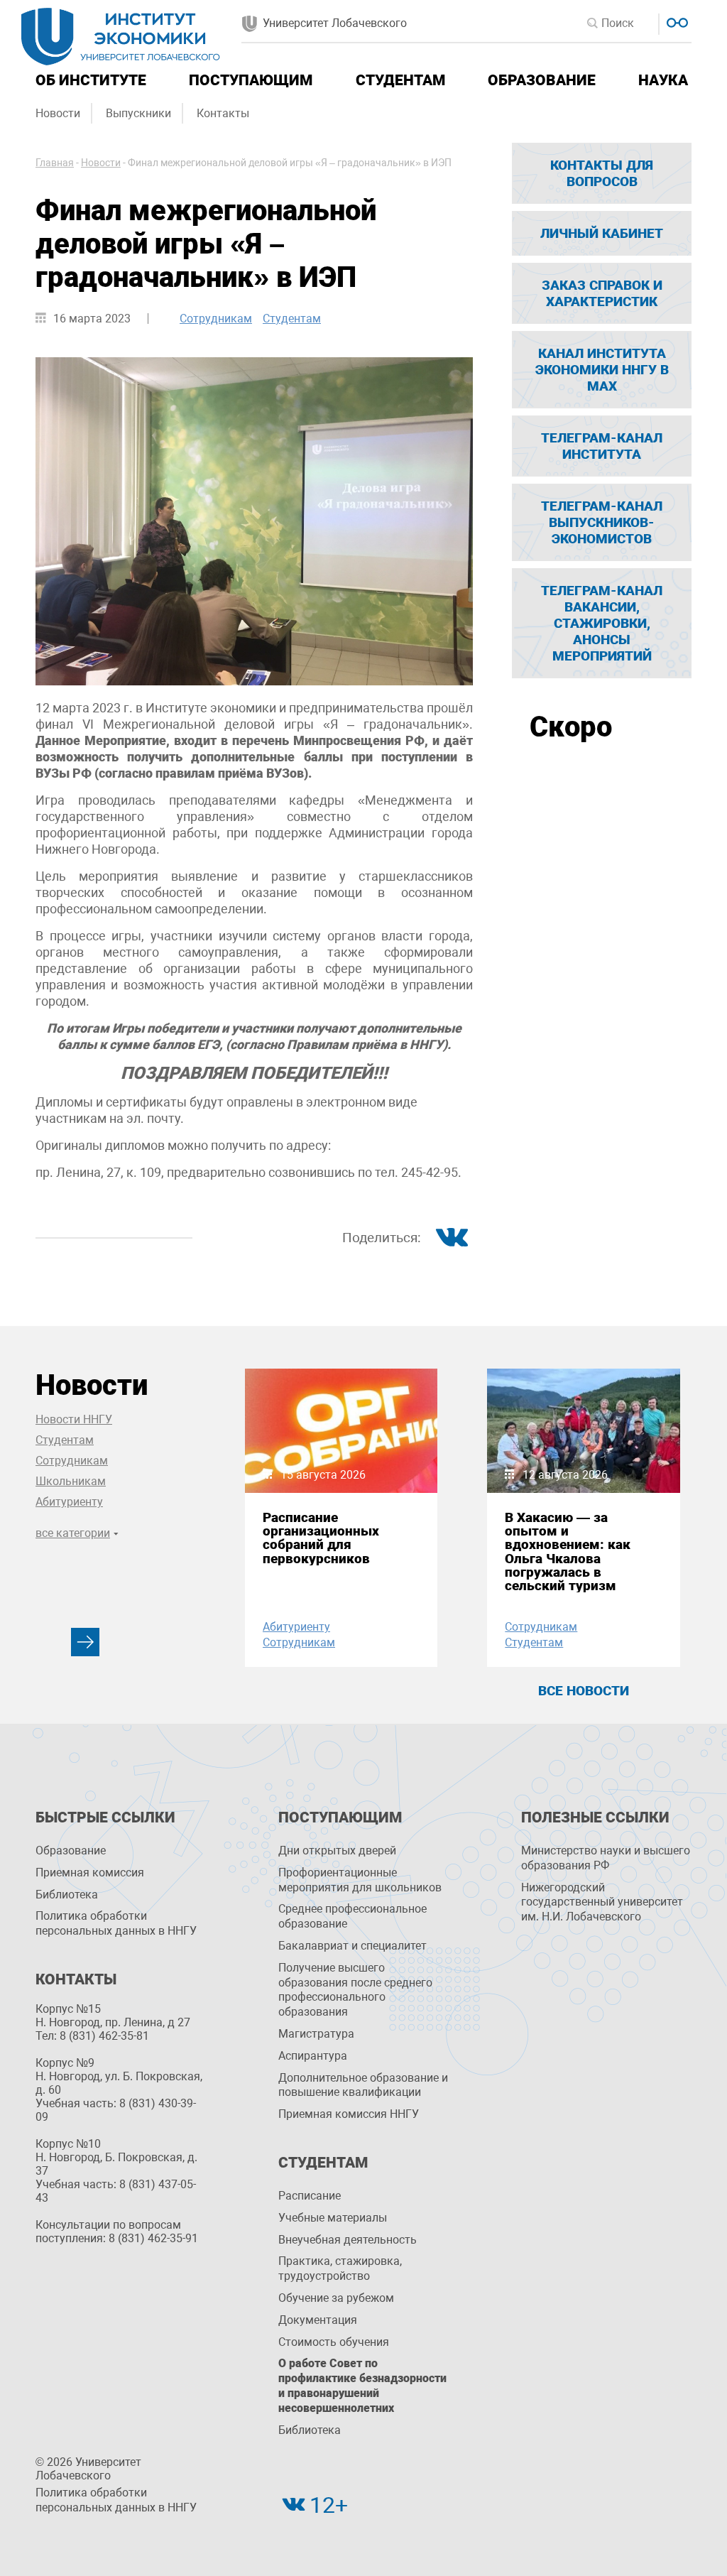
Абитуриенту (69, 1502)
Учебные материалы (333, 2218)
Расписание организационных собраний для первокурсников (321, 1538)
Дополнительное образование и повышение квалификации (363, 2085)
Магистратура (316, 2034)
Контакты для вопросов (602, 173)
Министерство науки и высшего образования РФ (606, 1858)
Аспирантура (313, 2056)
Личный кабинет (602, 233)
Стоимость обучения (334, 2342)
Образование (542, 80)
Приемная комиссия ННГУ (349, 2114)
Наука (663, 80)
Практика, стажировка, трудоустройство (340, 2268)
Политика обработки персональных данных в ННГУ (116, 1923)
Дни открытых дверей (337, 1851)
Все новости (584, 1691)
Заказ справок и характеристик (602, 293)
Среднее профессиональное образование (352, 1916)
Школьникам (71, 1481)
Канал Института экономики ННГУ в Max (602, 370)
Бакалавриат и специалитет (352, 1946)
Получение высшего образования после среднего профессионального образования (355, 1990)
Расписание (310, 2196)
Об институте (91, 80)
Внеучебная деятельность (348, 2240)
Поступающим (251, 80)
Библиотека (67, 1895)
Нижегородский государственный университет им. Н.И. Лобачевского (602, 1902)
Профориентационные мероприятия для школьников (360, 1880)
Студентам (400, 80)
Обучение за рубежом (336, 2298)
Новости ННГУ (74, 1419)
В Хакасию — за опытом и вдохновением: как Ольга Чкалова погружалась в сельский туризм (568, 1551)
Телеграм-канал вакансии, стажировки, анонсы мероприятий (602, 623)
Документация (318, 2320)
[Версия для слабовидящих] (676, 21)
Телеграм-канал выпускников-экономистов (602, 522)
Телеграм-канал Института (602, 446)
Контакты (223, 113)
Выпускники (138, 113)
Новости (58, 113)
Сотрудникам (216, 319)
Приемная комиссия (90, 1873)
